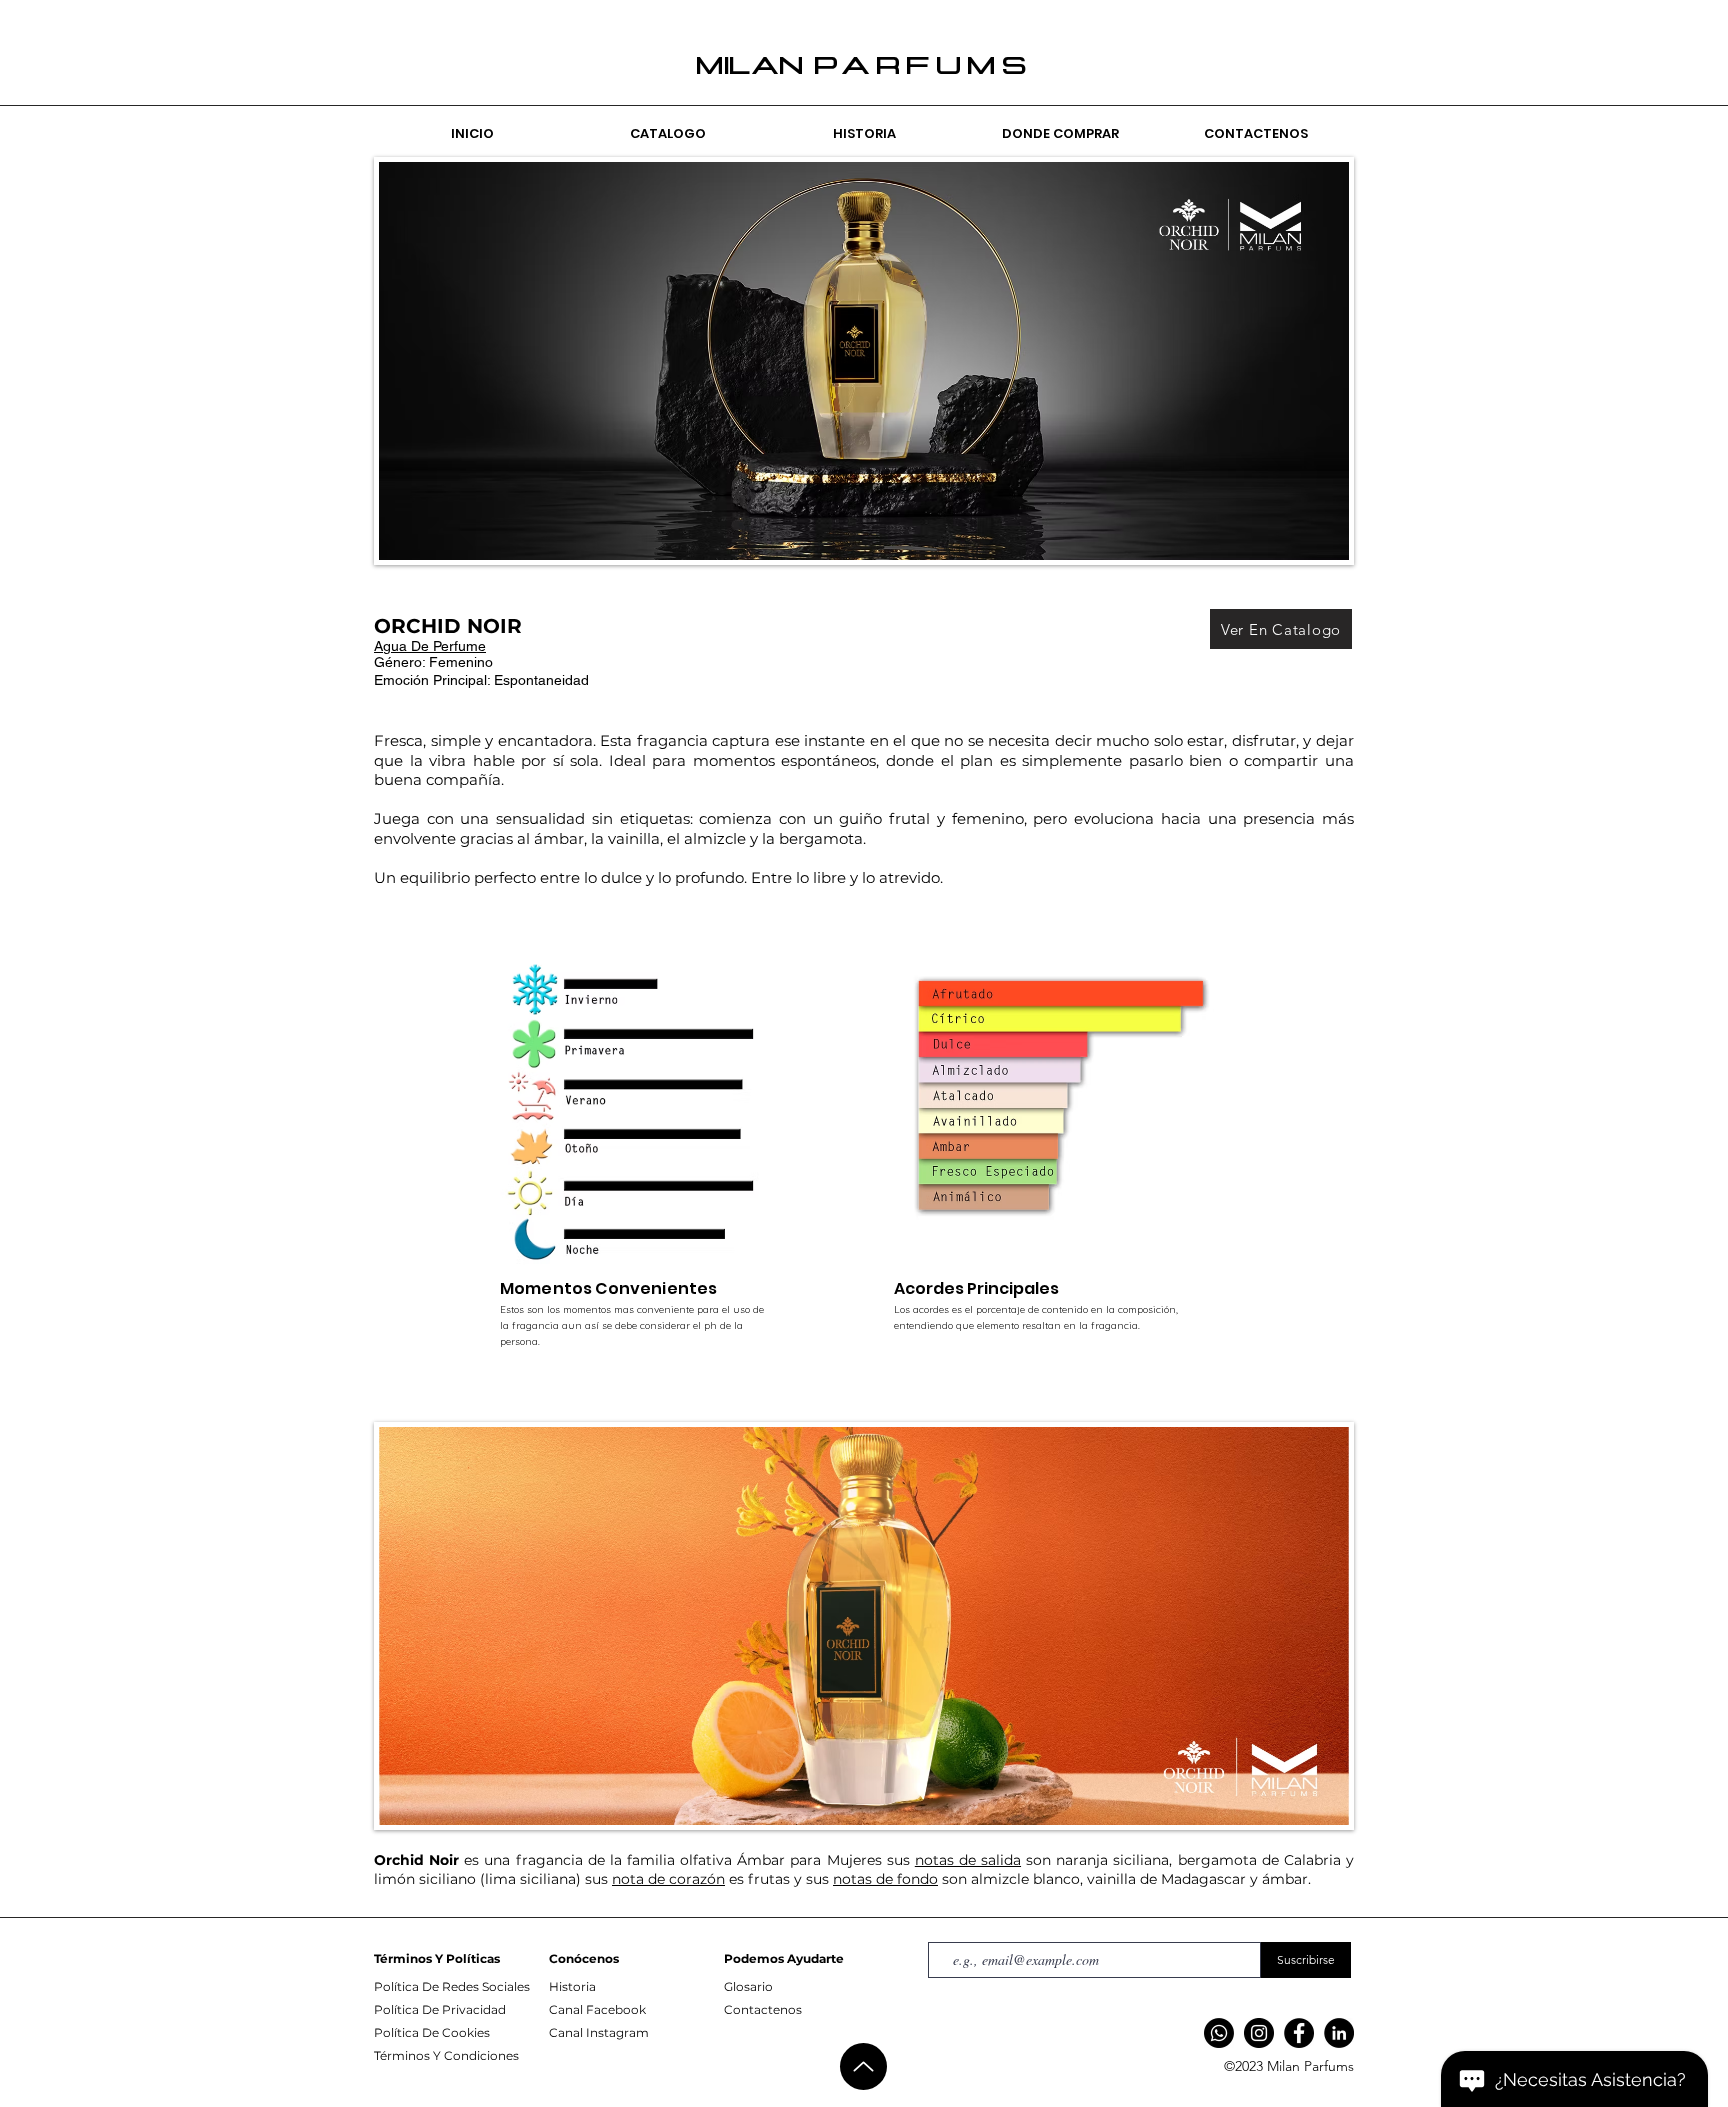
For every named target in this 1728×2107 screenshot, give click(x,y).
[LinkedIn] (1339, 2033)
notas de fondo (885, 1879)
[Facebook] (1299, 2033)
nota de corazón (668, 1879)
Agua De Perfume (430, 646)
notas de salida (968, 1860)
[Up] (863, 2066)
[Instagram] (1259, 2033)
